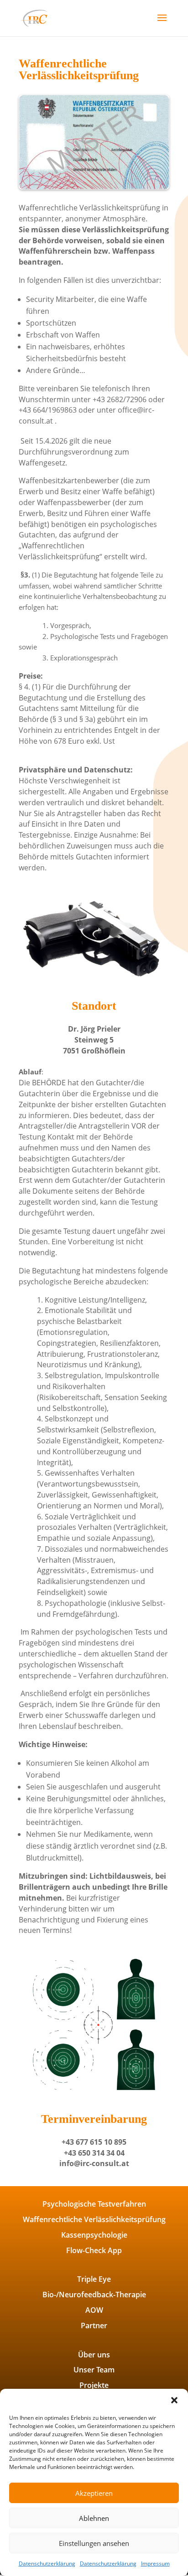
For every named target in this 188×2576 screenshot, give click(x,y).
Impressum (155, 2563)
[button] (174, 2400)
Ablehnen (94, 2518)
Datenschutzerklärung (47, 2563)
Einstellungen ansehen (94, 2543)
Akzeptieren (94, 2493)
